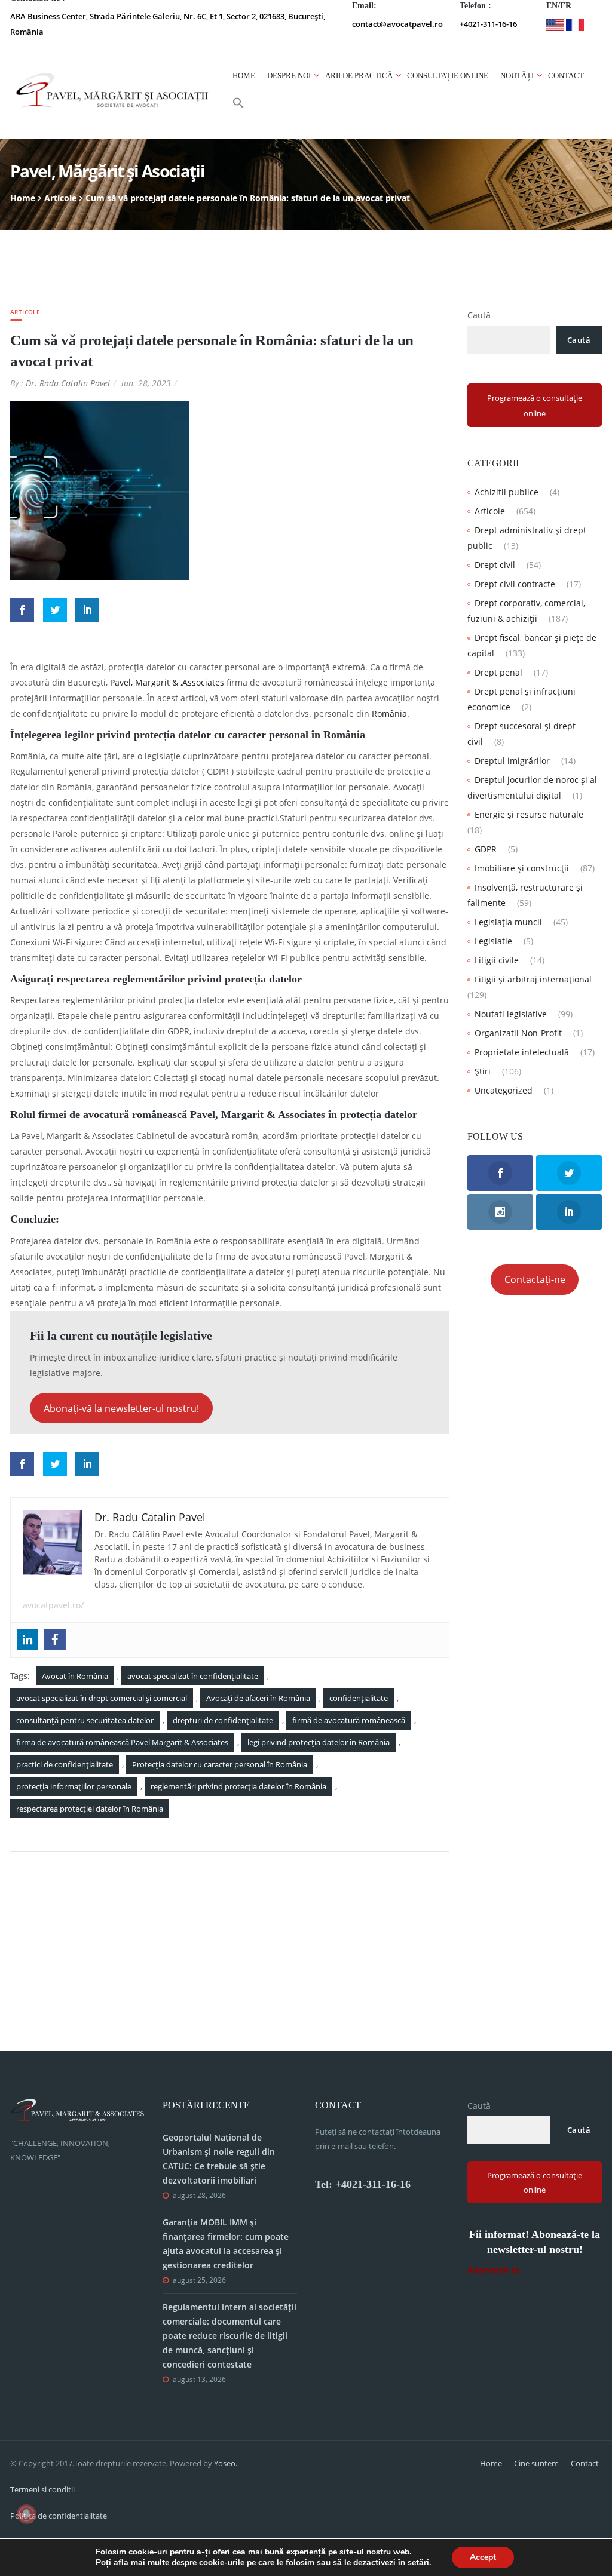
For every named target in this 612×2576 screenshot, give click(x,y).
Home (244, 76)
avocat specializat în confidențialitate (193, 1676)
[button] (238, 106)
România (389, 713)
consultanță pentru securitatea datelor (85, 1720)
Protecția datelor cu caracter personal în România (220, 1764)
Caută (479, 315)
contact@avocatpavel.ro (397, 24)
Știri (483, 1071)
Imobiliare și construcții (522, 868)
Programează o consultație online (535, 406)
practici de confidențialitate (65, 1764)
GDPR (486, 849)
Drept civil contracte (515, 584)
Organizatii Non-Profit (518, 1033)
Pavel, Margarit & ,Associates (167, 682)
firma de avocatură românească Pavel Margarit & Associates (122, 1742)
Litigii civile (497, 960)
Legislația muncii (508, 922)
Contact (566, 76)
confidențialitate (359, 1698)
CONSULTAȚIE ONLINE (448, 76)
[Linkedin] (27, 1639)
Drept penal (498, 672)
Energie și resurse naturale (529, 814)
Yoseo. (226, 2463)
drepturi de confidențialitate (223, 1720)
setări (418, 2563)
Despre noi (289, 76)
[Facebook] (55, 1639)
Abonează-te (493, 2270)
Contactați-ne (535, 1279)
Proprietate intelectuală (522, 1052)
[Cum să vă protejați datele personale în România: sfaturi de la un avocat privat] (100, 489)
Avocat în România (75, 1676)
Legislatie (493, 941)
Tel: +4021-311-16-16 (363, 2184)
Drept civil (495, 565)
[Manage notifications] (26, 2514)
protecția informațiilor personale (74, 1786)
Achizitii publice (507, 492)
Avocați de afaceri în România (258, 1698)
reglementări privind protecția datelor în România (238, 1786)
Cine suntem (536, 2463)
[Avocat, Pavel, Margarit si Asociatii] (112, 90)
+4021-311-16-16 (488, 24)
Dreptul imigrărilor (512, 761)
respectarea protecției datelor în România (90, 1809)
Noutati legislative (511, 1014)
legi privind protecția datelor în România (319, 1742)
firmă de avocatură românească (349, 1720)
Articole (60, 198)
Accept (483, 2557)
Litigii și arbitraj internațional (533, 979)
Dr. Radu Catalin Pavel (68, 383)
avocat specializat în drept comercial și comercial (102, 1698)
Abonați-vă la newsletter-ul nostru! (121, 1408)
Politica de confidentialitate (59, 2516)
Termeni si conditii (42, 2489)
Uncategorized (504, 1090)
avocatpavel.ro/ (53, 1605)
